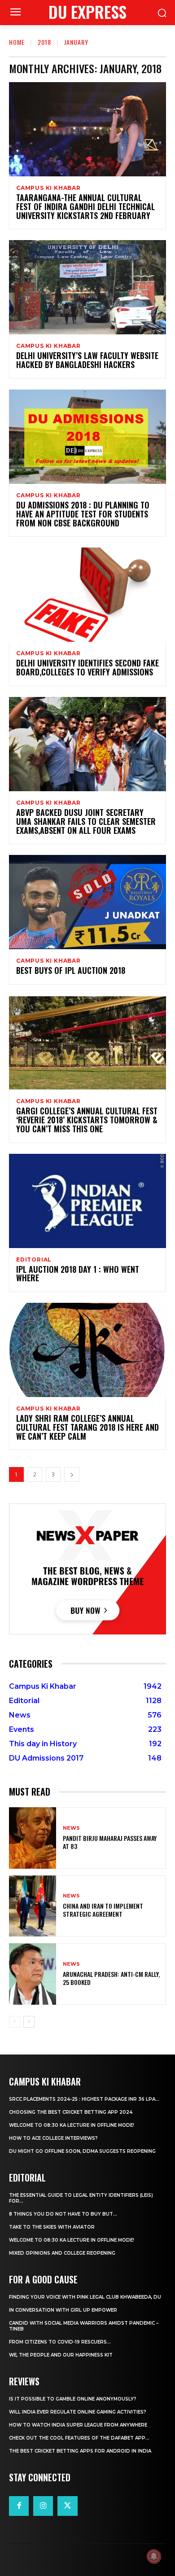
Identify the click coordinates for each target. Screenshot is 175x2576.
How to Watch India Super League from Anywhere (78, 2425)
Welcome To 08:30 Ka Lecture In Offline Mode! (72, 2125)
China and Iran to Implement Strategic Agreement (103, 1910)
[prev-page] (15, 2022)
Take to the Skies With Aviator (52, 2227)
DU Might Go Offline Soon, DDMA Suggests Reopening (82, 2151)
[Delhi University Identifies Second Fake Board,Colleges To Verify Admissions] (87, 595)
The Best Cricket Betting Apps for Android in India (80, 2451)
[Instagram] (43, 2506)
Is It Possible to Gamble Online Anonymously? (73, 2399)
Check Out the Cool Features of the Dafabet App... (79, 2438)
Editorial (34, 1260)
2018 (44, 42)
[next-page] (72, 1474)
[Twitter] (67, 2506)
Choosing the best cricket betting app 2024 (71, 2112)
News (71, 1828)
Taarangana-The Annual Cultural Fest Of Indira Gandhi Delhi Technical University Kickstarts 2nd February (85, 206)
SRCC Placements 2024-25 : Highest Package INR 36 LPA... (84, 2099)
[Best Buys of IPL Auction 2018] (87, 902)
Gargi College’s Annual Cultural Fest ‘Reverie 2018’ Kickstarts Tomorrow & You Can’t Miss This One (87, 1120)
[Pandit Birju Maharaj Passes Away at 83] (33, 1838)
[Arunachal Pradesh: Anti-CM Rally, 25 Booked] (33, 1974)
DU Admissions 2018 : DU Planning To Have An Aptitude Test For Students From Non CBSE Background (83, 514)
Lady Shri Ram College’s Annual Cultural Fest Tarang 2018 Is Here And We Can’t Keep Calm (87, 1427)
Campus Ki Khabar (48, 188)
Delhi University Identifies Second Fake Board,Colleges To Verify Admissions (87, 667)
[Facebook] (19, 2506)
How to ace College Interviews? (53, 2138)
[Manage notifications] (154, 2556)
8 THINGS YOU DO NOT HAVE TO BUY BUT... (63, 2214)
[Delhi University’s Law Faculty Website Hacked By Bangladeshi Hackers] (87, 287)
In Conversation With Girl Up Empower (63, 2310)
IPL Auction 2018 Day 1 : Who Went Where (78, 1274)
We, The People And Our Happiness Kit (61, 2355)
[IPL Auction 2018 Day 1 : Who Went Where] (87, 1201)
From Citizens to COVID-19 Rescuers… (60, 2342)
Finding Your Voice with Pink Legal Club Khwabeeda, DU (85, 2297)
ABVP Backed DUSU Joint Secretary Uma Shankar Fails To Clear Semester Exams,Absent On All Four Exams (86, 821)
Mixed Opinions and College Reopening (62, 2253)
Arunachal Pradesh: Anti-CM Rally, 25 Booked (111, 1978)
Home (17, 42)
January (76, 42)
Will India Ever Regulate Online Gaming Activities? (78, 2412)
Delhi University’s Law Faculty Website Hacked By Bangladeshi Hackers (87, 360)
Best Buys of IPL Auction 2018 (71, 970)
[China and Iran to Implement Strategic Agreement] (33, 1906)
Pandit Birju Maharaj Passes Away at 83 (110, 1842)
